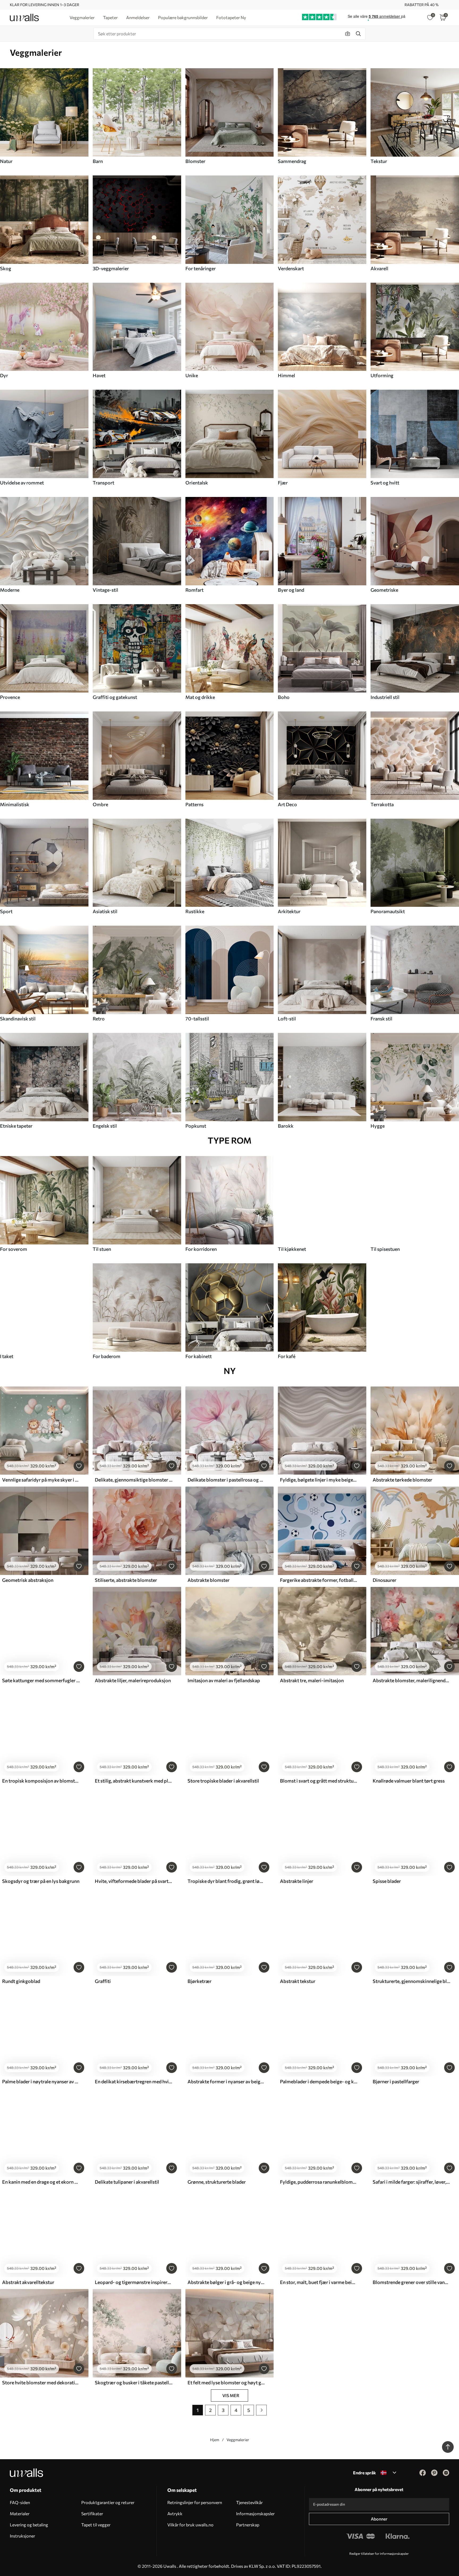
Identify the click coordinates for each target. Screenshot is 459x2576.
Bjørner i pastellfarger (396, 2081)
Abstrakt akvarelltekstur (28, 2282)
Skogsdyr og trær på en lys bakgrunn (41, 1881)
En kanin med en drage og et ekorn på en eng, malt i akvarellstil (41, 2182)
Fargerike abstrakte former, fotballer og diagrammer (319, 1580)
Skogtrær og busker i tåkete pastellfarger (134, 2382)
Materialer (20, 2513)
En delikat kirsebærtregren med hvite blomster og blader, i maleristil (134, 2081)
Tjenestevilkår (249, 2502)
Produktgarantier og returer (108, 2502)
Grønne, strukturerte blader (217, 2182)
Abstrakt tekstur (298, 1981)
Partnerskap (248, 2525)
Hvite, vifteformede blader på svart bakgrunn (134, 1881)
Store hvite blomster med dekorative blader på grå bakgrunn (41, 2382)
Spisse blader (387, 1881)
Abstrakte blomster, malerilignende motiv (411, 1680)
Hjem (215, 2440)
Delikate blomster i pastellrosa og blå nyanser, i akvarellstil (226, 1480)
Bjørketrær (199, 1981)
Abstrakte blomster (209, 1580)
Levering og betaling (29, 2525)
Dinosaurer (384, 1580)
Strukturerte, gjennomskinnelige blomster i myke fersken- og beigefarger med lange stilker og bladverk (411, 1981)
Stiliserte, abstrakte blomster (126, 1580)
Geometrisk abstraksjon (28, 1580)
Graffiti (103, 1981)
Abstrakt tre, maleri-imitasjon (312, 1680)
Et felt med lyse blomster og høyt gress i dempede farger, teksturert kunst (226, 2382)
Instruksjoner (22, 2536)
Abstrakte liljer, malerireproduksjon (133, 1680)
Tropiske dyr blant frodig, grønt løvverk (226, 1881)
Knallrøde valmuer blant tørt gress (409, 1781)
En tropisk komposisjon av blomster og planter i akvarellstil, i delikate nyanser (41, 1781)
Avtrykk (175, 2513)
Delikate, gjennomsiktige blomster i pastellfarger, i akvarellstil (134, 1480)
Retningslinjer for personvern (195, 2502)
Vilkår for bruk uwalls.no (190, 2525)
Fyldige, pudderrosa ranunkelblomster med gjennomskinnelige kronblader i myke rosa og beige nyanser (319, 2182)
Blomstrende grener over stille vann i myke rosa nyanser (411, 2282)
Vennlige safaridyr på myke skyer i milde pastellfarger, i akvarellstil (41, 1480)
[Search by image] (348, 34)
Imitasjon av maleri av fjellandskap (224, 1680)
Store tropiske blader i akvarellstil (223, 1781)
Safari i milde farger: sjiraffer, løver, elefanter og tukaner (411, 2182)
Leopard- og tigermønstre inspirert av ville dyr (134, 2282)
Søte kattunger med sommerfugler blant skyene (41, 1680)
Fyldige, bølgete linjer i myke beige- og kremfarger (319, 1480)
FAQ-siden (20, 2502)
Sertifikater (92, 2513)
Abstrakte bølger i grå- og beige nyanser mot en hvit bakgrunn (226, 2282)
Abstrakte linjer (297, 1881)
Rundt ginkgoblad (21, 1981)
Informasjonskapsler (255, 2513)
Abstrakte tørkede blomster (402, 1480)
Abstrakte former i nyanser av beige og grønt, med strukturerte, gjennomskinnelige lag (226, 2081)
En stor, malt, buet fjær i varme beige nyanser (319, 2282)
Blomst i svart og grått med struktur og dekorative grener (319, 1781)
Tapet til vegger (96, 2525)
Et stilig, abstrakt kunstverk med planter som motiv (134, 1781)
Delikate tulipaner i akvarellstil (127, 2182)
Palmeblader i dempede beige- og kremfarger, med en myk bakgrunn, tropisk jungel (319, 2081)
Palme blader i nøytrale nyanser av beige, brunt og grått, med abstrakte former (41, 2081)
